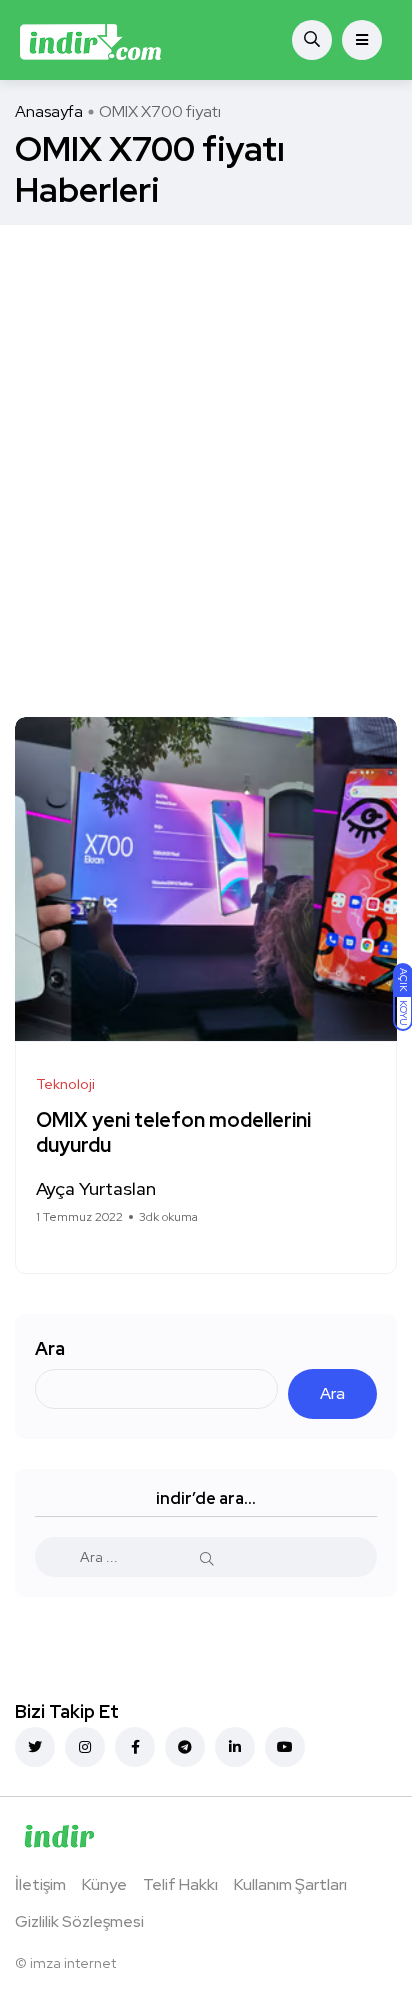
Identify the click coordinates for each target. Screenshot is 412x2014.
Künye (104, 1884)
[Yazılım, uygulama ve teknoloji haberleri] (90, 40)
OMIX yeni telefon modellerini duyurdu (173, 1133)
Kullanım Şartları (290, 1884)
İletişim (40, 1884)
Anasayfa (49, 111)
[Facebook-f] (135, 1747)
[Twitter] (35, 1747)
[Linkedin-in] (235, 1747)
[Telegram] (185, 1747)
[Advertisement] (206, 441)
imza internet (73, 1963)
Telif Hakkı (180, 1884)
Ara (50, 1348)
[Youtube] (285, 1747)
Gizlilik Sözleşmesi (79, 1921)
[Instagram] (85, 1747)
